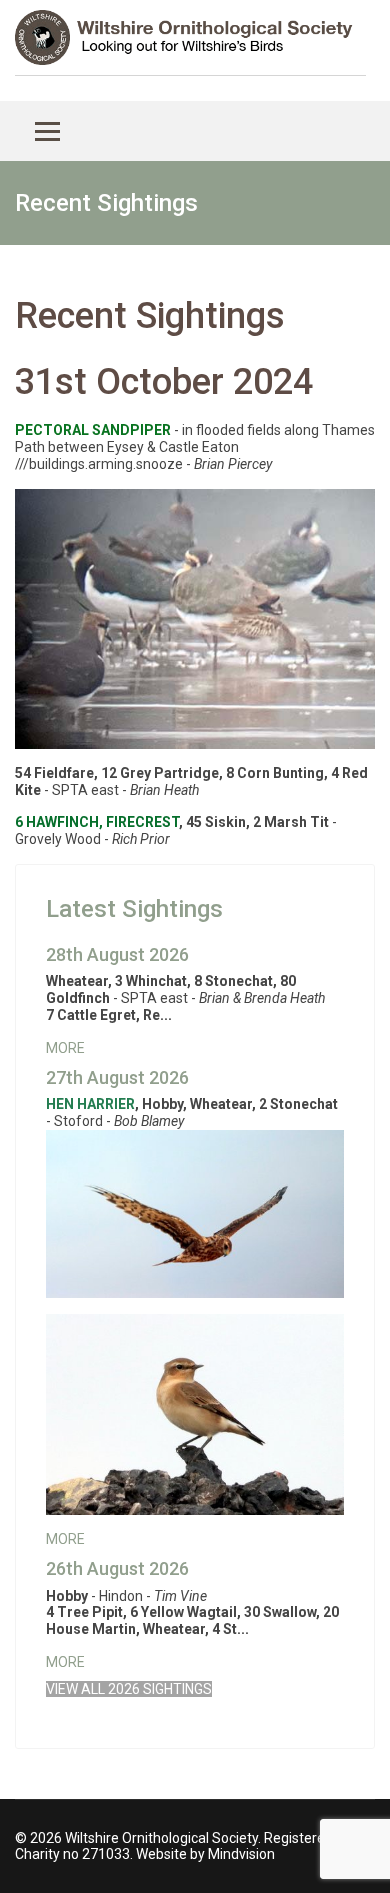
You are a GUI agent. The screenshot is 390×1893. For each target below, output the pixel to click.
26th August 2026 (117, 1568)
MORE (65, 1048)
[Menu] (47, 131)
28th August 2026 (117, 954)
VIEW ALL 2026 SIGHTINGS (129, 1689)
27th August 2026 (117, 1077)
